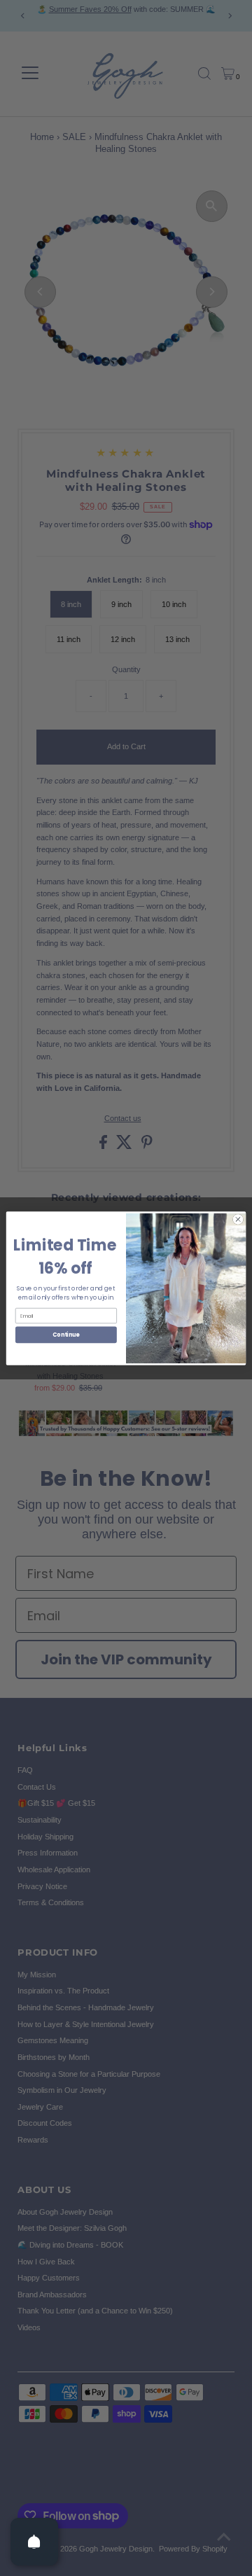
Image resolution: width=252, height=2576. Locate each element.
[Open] (34, 2542)
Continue (66, 1334)
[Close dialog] (238, 1219)
